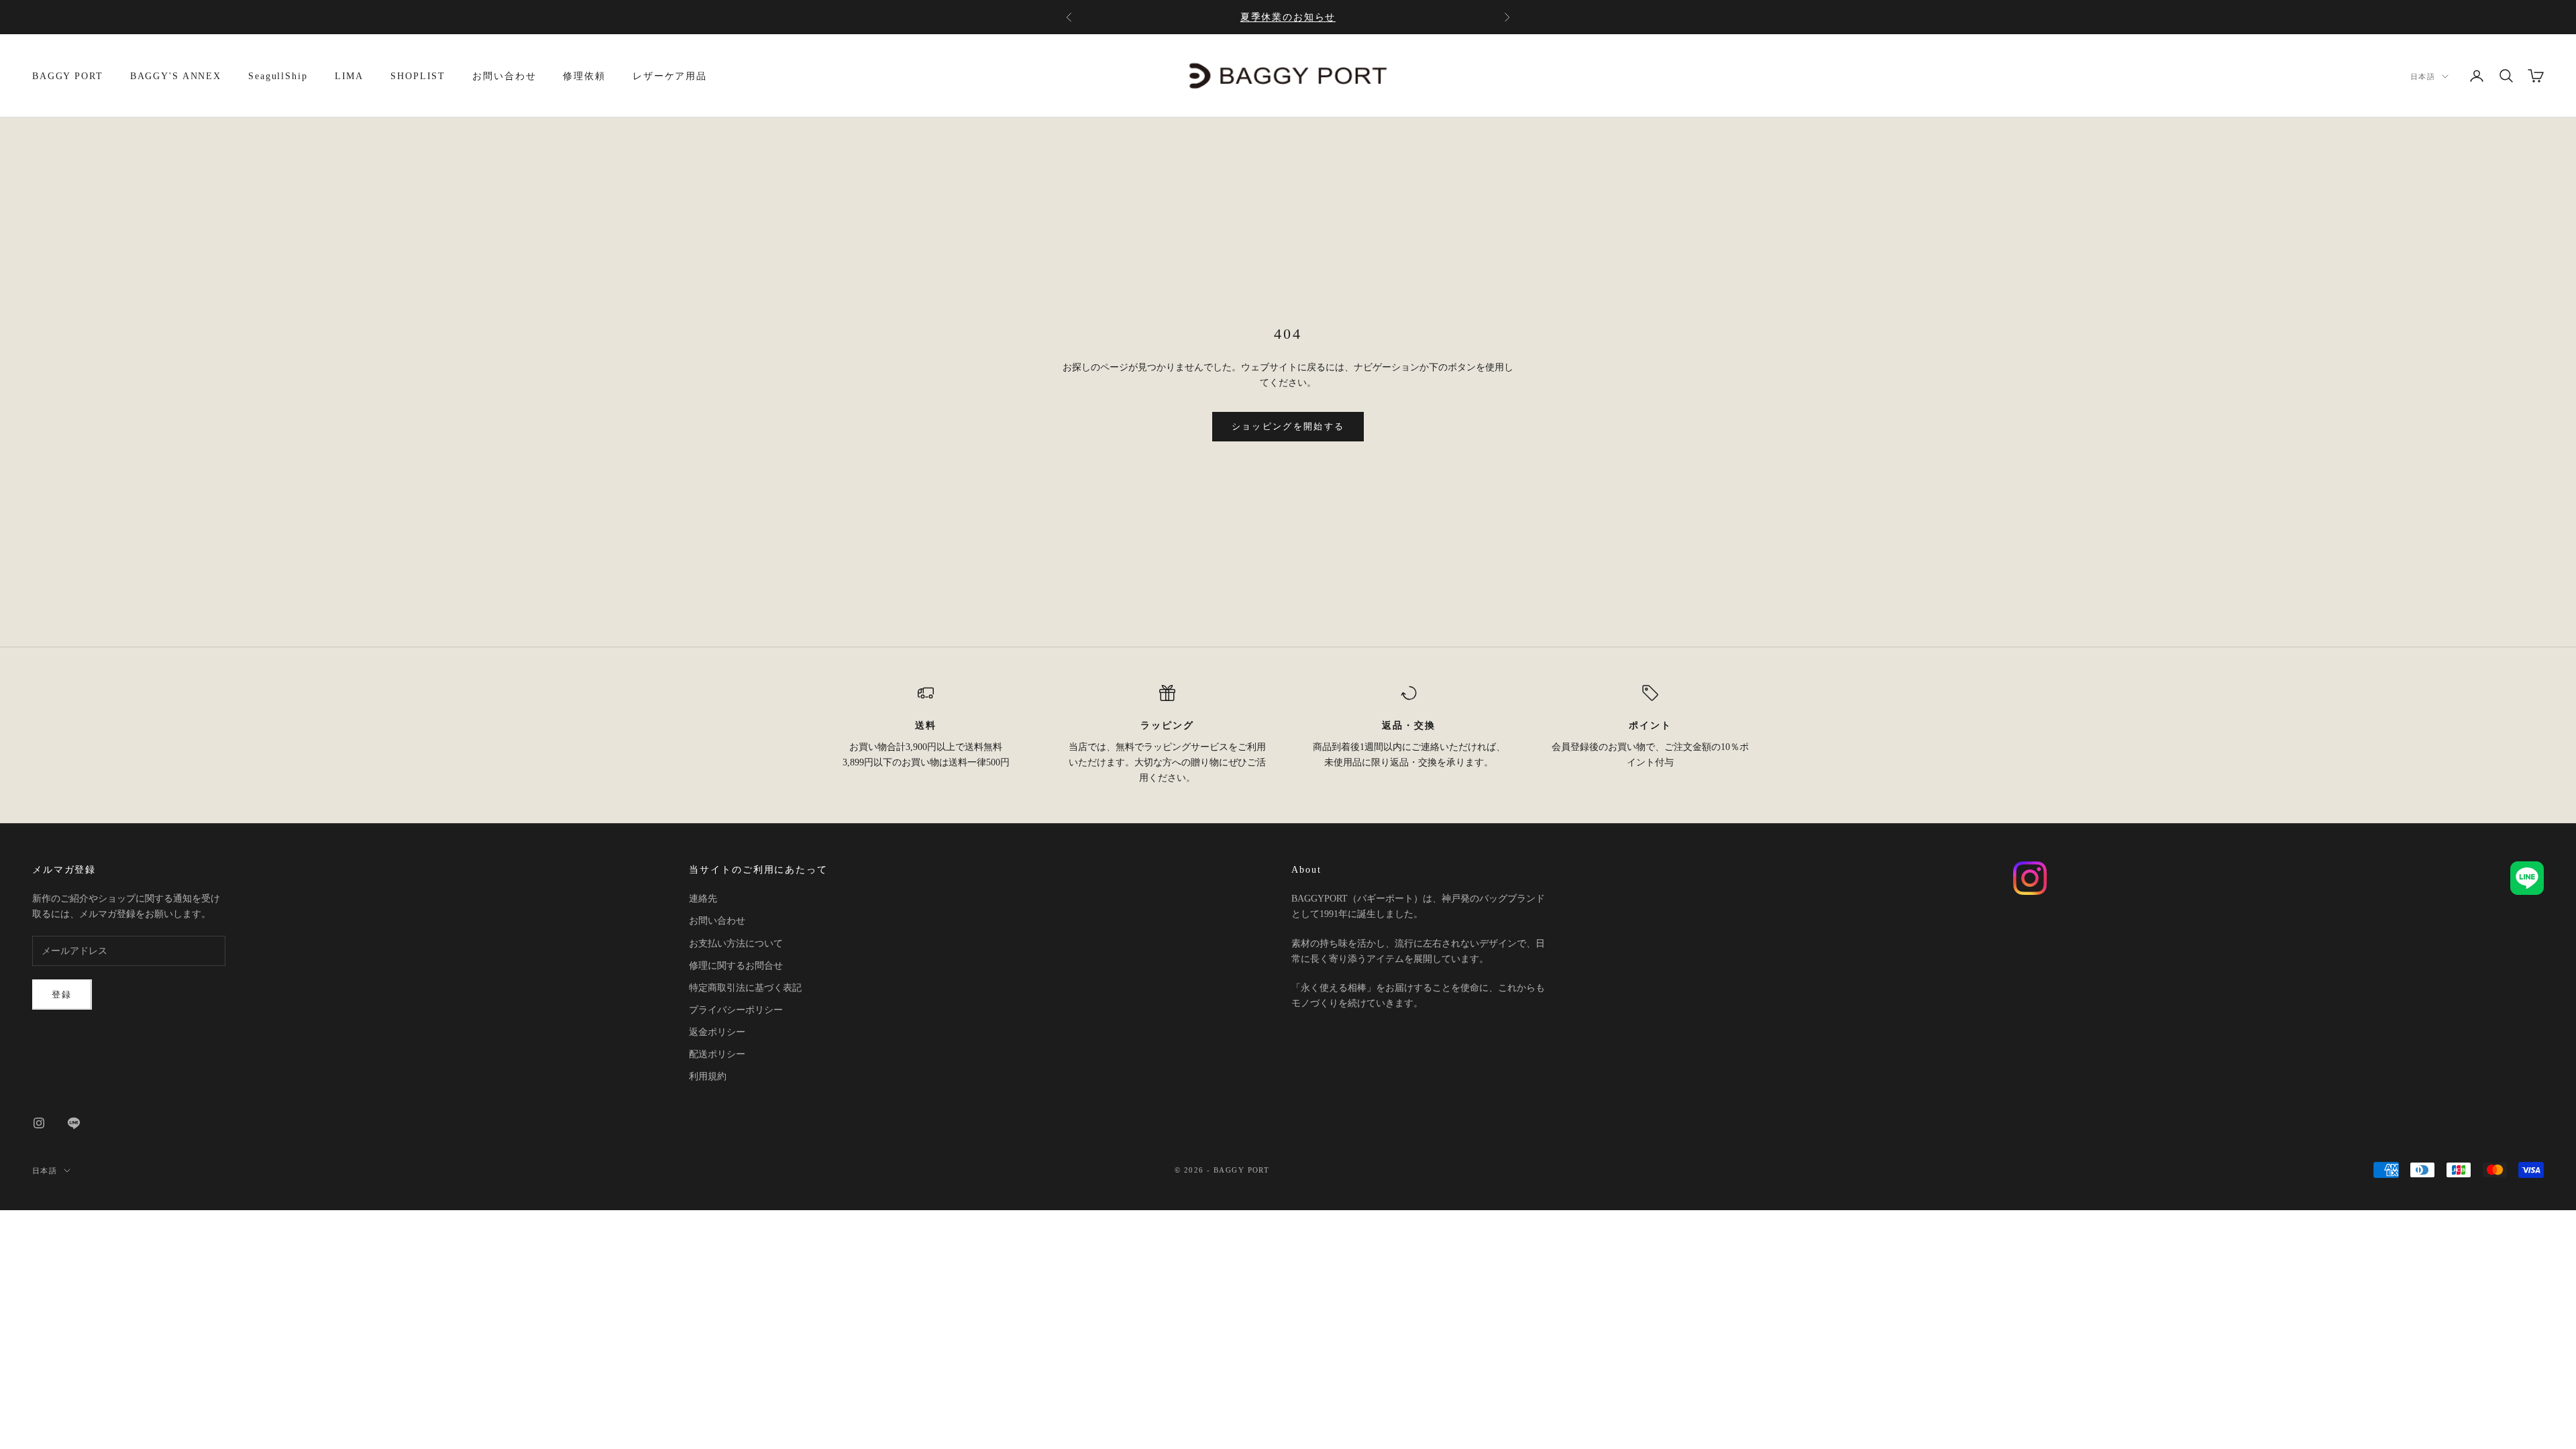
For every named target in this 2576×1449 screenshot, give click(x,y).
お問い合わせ (504, 76)
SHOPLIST (418, 76)
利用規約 (708, 1076)
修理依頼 (584, 76)
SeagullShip (278, 76)
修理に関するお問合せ (736, 966)
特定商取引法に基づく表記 (745, 988)
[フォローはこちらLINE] (74, 1123)
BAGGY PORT (68, 76)
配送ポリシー (717, 1054)
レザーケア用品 (670, 76)
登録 (62, 995)
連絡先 (703, 899)
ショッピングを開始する (1288, 426)
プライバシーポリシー (736, 1010)
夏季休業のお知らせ (1288, 17)
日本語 (2423, 76)
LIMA (350, 76)
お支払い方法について (736, 944)
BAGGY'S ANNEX (176, 76)
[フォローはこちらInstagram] (39, 1123)
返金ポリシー (717, 1032)
